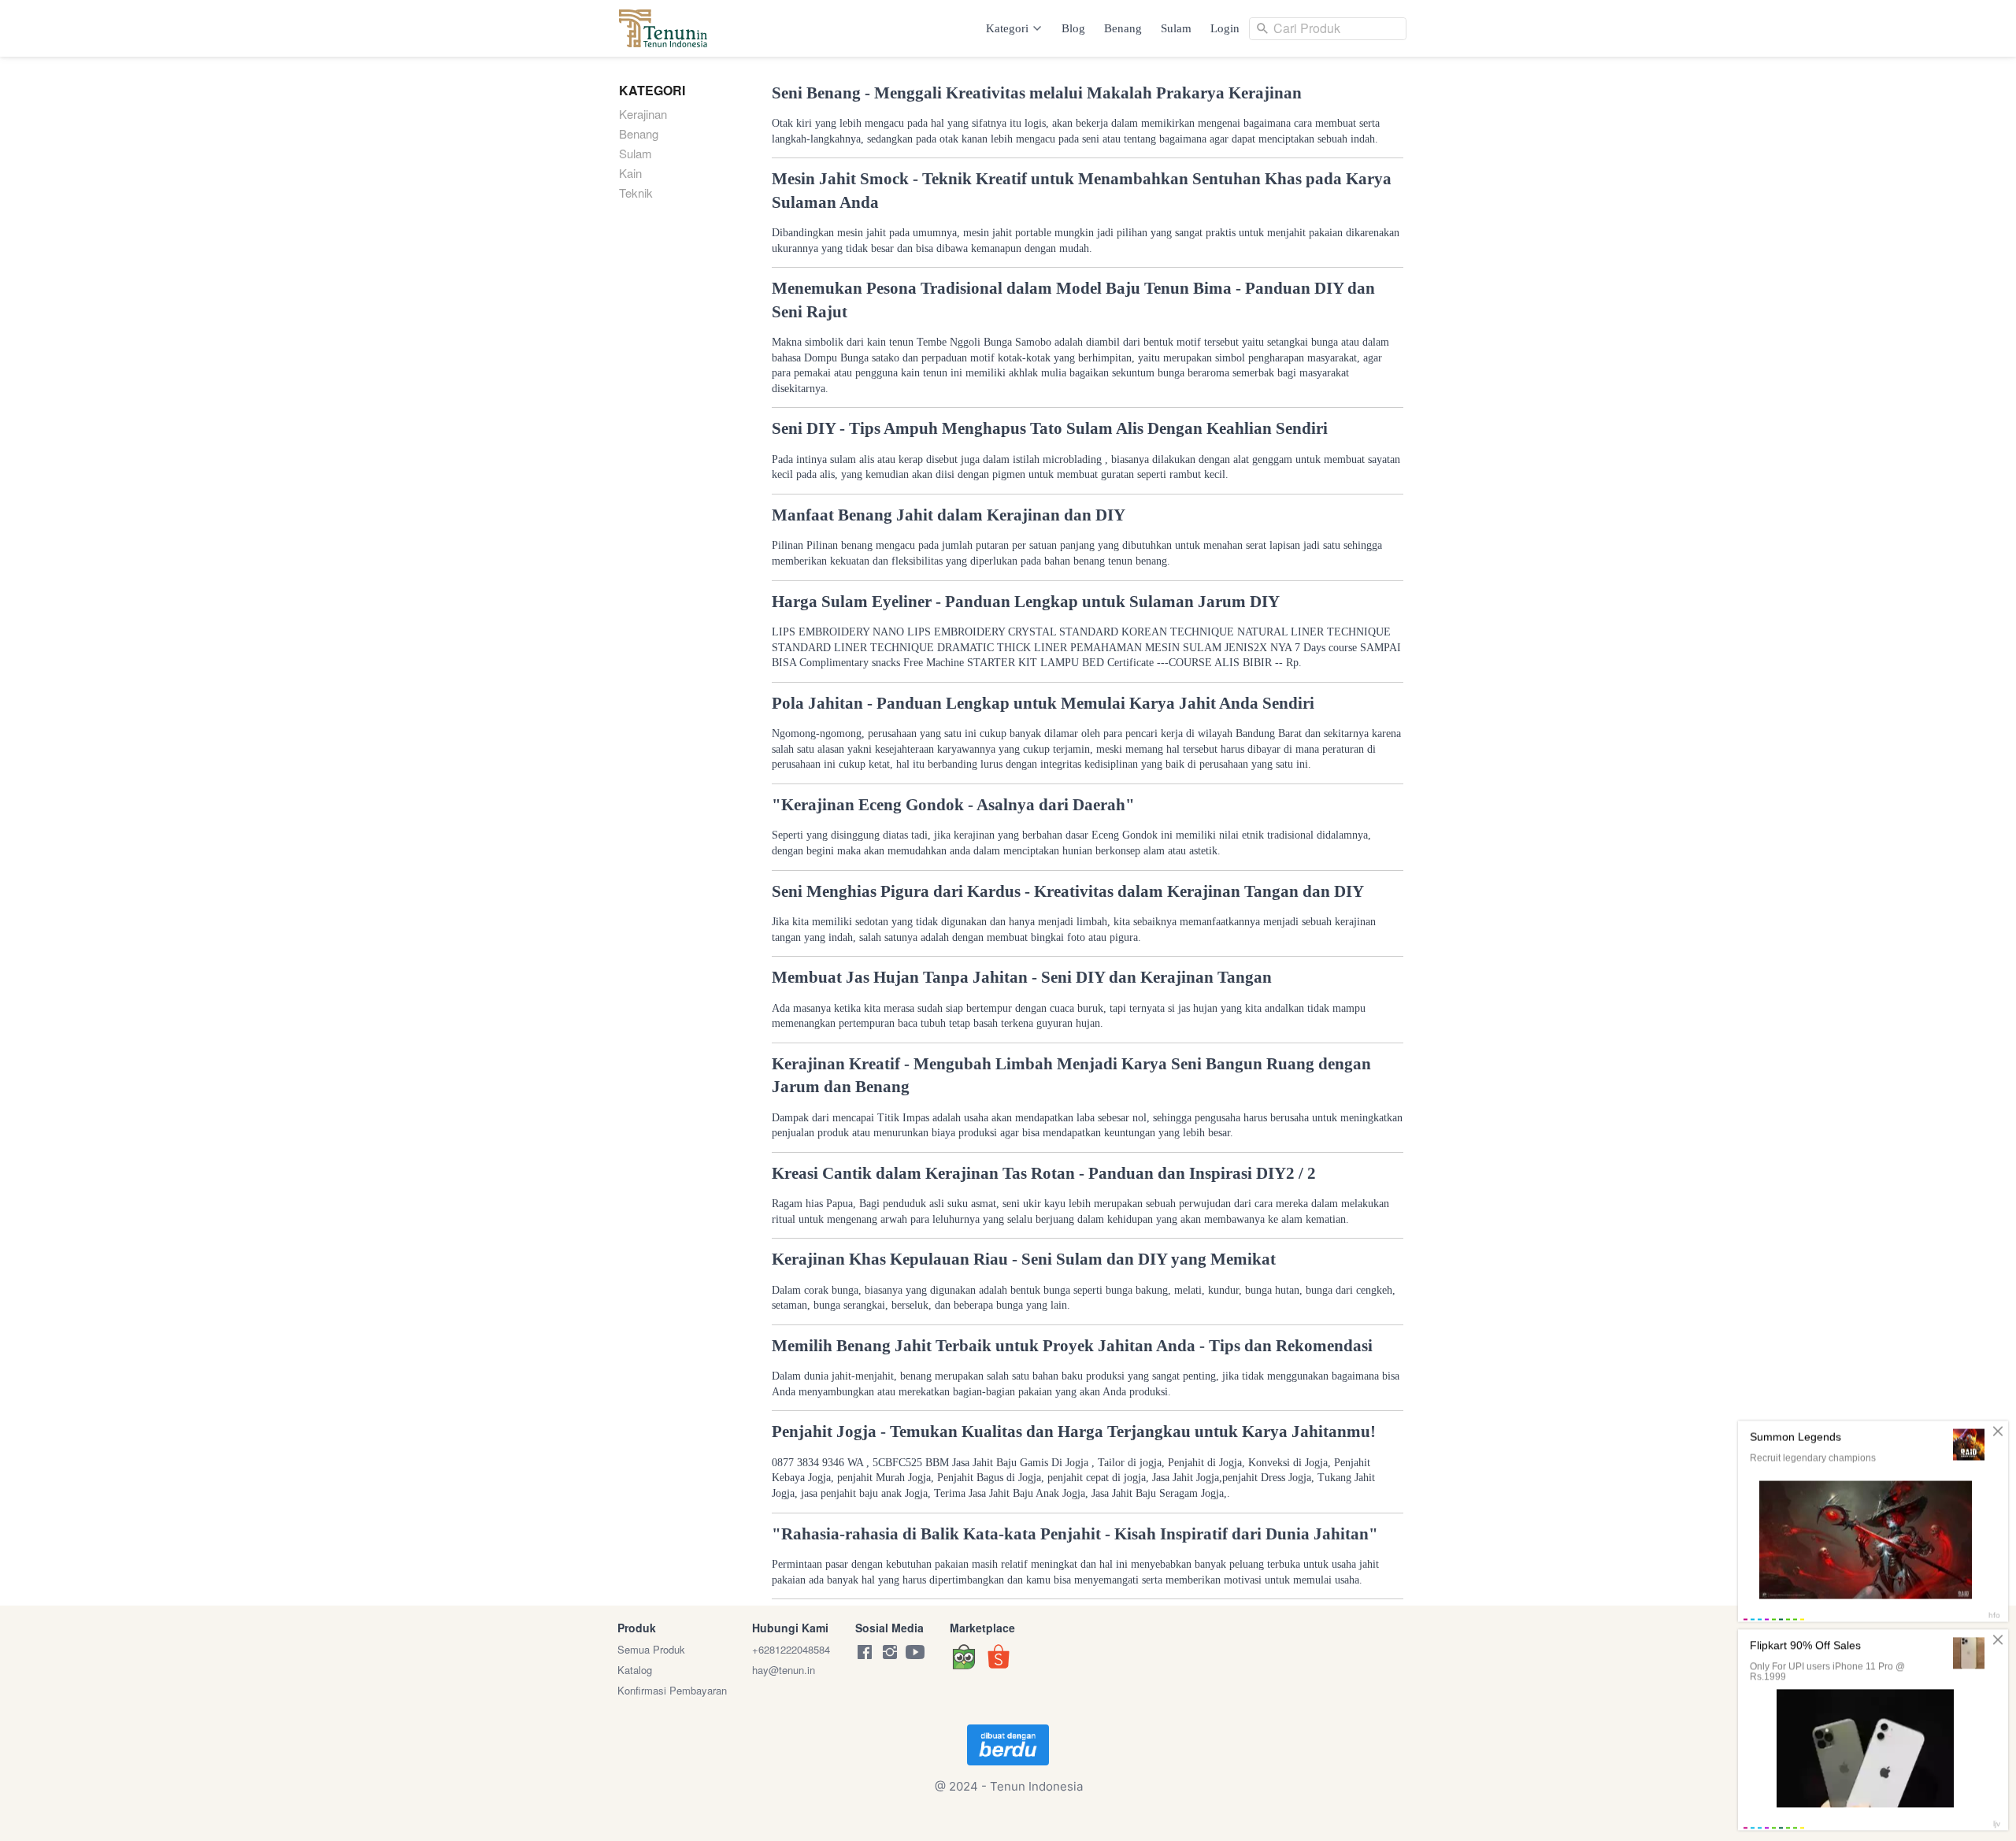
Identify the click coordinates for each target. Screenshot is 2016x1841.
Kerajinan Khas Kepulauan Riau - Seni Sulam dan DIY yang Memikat (1024, 1259)
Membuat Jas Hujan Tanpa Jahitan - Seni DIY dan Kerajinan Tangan (1022, 977)
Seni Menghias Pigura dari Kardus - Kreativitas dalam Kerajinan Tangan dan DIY (1068, 891)
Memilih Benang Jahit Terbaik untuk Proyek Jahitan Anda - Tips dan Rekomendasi (1072, 1346)
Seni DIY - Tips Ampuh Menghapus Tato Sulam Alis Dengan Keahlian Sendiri (1050, 428)
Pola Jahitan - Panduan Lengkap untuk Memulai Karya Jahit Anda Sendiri (1043, 703)
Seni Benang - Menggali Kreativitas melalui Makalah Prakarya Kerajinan (1037, 93)
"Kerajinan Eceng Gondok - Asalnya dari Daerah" (953, 805)
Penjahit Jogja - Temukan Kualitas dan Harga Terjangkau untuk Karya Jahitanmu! (1074, 1432)
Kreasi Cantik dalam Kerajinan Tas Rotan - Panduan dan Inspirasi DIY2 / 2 (1044, 1173)
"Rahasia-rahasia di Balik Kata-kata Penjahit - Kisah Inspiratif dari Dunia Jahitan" (1075, 1534)
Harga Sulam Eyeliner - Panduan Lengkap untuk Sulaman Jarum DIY (1026, 602)
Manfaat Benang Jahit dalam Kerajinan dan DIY (949, 515)
